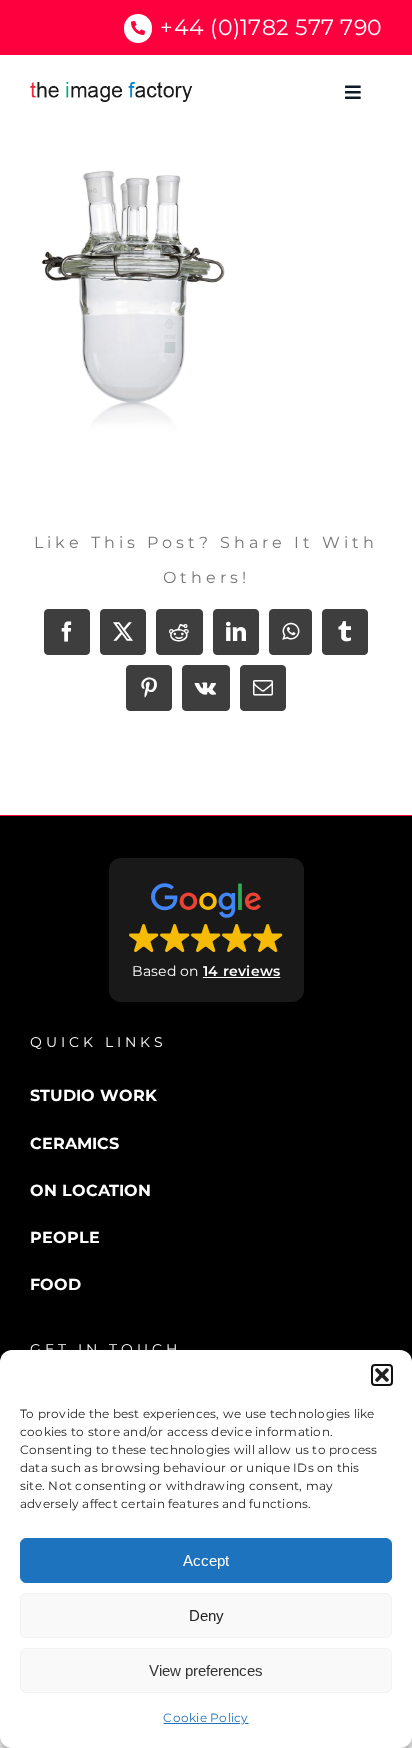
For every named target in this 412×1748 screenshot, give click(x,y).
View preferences (206, 1670)
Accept (206, 1560)
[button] (382, 1375)
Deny (206, 1615)
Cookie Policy (205, 1717)
